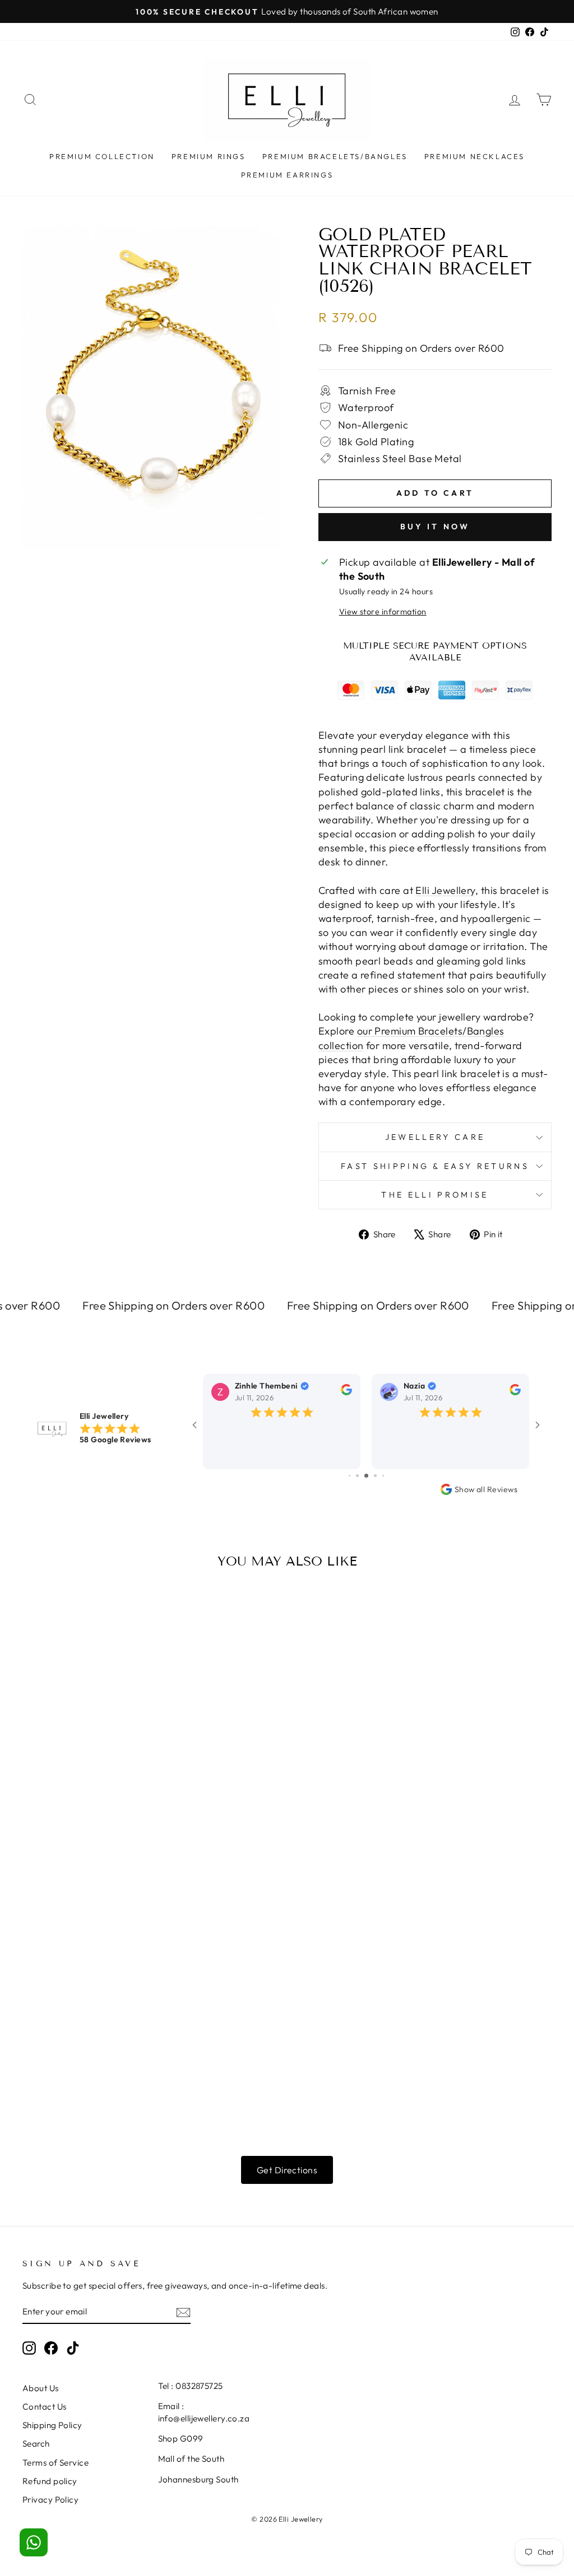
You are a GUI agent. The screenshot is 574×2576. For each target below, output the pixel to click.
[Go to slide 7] (366, 1476)
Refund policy (50, 2481)
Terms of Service (55, 2463)
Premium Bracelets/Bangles (335, 156)
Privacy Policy (50, 2500)
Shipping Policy (52, 2425)
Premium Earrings (287, 175)
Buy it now (435, 527)
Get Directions (287, 2170)
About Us (41, 2388)
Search (36, 2444)
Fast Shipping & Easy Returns (435, 1166)
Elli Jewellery (445, 890)
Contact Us (45, 2407)
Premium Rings (209, 156)
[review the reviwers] (346, 1392)
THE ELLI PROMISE (435, 1195)
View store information (383, 612)
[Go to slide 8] (375, 1476)
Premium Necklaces (475, 156)
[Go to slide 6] (357, 1476)
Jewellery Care (435, 1137)
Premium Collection (102, 156)
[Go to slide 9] (383, 1476)
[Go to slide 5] (350, 1476)
